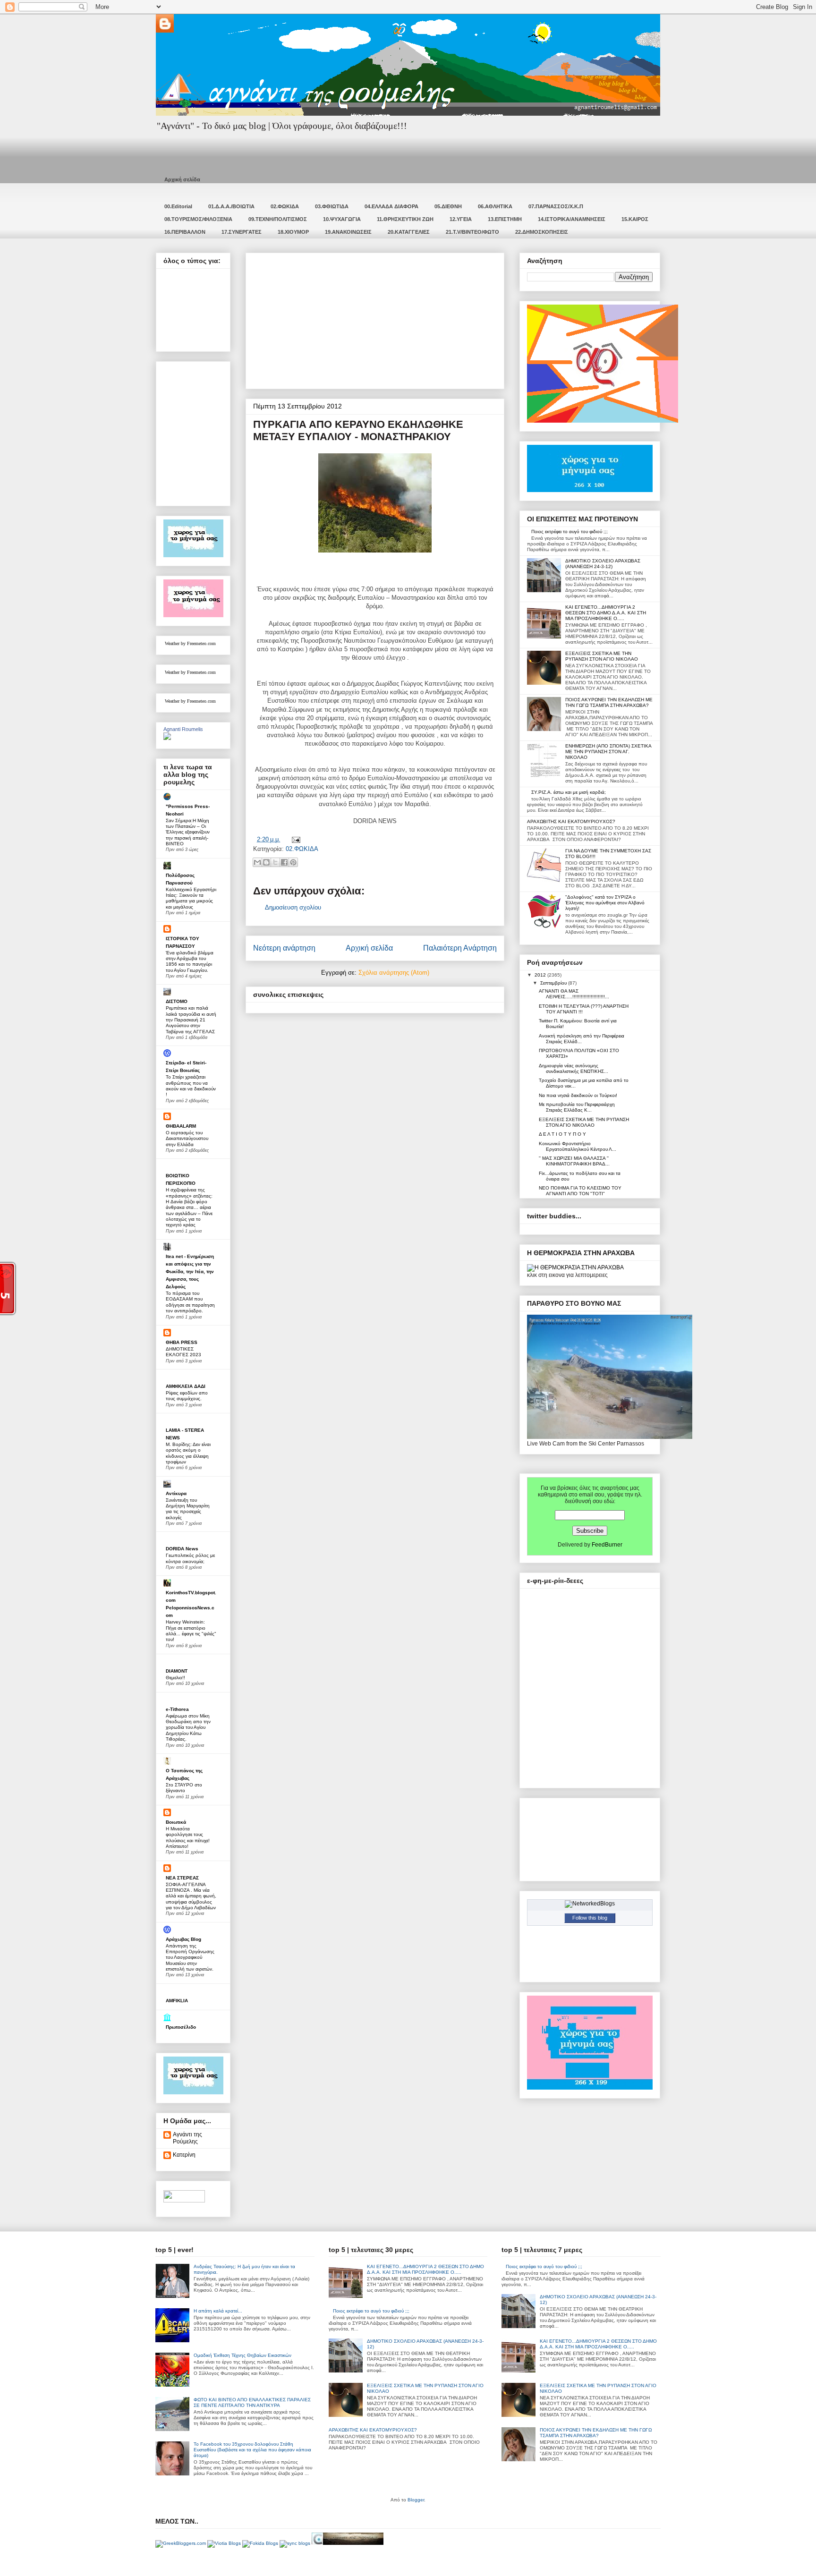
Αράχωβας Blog (183, 1939)
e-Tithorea (177, 1709)
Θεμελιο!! (175, 1678)
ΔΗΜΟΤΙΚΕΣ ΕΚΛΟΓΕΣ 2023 (183, 1352)
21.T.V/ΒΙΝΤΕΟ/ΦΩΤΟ (472, 232)
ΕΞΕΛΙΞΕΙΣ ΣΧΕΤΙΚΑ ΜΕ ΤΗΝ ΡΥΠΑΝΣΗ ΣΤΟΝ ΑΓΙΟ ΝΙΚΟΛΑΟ (602, 656)
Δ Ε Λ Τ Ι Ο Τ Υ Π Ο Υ (562, 1134)
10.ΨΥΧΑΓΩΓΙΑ (342, 219)
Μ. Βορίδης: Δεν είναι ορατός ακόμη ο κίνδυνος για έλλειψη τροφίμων (188, 1453)
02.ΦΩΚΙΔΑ (285, 206)
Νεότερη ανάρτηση (284, 948)
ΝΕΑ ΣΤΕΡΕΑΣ (182, 1878)
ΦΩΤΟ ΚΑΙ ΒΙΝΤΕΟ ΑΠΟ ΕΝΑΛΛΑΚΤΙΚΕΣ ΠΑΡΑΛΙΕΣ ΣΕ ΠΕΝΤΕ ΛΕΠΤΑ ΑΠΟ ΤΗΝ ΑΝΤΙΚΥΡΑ (252, 2402)
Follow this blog (590, 1918)
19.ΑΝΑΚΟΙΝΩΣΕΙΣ (348, 232)
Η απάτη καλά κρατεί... (218, 2311)
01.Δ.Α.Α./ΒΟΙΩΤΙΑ (231, 206)
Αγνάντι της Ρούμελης (187, 2138)
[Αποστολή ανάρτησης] (294, 839)
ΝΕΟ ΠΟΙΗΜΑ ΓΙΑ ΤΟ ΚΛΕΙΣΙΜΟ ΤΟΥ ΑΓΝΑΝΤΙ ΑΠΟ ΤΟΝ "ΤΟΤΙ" (580, 1191)
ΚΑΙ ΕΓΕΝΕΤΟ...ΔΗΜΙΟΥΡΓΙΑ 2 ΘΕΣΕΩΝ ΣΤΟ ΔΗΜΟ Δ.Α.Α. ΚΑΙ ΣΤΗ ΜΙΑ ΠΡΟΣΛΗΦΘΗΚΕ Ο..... (606, 613)
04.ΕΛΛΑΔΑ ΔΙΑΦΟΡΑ (391, 206)
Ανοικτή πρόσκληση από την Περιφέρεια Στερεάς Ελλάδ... (582, 1039)
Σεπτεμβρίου (554, 983)
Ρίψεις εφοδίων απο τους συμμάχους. (187, 1396)
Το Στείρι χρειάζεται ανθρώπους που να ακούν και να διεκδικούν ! (191, 1086)
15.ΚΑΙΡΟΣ (635, 219)
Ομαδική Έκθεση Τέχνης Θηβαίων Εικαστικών (242, 2355)
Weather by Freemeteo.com (190, 643)
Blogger (416, 2500)
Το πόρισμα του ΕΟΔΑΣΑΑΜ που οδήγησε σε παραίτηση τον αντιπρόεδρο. (190, 1302)
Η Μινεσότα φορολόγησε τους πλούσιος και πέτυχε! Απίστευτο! (188, 1837)
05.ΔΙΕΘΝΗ (448, 206)
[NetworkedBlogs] (590, 1904)
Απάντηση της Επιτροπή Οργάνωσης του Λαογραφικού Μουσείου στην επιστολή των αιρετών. (190, 1957)
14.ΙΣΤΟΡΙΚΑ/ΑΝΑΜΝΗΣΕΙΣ (572, 219)
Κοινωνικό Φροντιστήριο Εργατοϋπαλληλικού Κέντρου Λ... (578, 1146)
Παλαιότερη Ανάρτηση (460, 948)
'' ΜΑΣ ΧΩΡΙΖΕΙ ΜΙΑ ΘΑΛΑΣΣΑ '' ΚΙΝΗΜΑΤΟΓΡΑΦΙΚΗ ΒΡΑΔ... (574, 1161)
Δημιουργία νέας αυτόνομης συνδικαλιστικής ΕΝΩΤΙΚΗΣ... (574, 1068)
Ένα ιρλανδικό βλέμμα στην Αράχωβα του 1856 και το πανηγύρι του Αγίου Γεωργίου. (190, 961)
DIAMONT (177, 1671)
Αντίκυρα (176, 1493)
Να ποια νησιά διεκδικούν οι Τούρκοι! (578, 1095)
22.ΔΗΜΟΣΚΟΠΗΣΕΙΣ (542, 232)
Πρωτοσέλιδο (181, 2027)
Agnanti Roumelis (183, 729)
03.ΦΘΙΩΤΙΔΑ (332, 206)
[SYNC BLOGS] (295, 2543)
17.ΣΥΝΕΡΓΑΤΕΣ (242, 232)
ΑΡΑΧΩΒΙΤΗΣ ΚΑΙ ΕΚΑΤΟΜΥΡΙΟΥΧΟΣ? (571, 821)
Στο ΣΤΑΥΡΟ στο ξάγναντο (184, 1788)
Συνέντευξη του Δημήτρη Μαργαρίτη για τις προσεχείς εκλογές (188, 1509)
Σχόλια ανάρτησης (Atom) (394, 973)
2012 (541, 975)
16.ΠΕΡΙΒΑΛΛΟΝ (185, 232)
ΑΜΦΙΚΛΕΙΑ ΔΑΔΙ (186, 1386)
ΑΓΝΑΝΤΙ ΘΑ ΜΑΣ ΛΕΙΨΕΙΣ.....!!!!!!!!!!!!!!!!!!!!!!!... (574, 994)
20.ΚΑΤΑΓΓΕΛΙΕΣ (409, 232)
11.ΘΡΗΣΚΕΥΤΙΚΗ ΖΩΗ (405, 219)
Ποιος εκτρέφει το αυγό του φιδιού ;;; (569, 531)
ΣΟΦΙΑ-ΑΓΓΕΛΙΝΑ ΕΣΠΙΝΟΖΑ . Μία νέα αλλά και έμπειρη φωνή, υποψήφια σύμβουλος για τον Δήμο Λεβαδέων (191, 1896)
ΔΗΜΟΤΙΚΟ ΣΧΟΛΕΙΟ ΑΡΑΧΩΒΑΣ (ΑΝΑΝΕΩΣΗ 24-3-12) (603, 564)
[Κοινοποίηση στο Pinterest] (293, 862)
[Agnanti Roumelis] (167, 738)
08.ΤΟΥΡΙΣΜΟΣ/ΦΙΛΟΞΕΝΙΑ (198, 219)
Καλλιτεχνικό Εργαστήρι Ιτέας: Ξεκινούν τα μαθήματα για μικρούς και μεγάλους (191, 898)
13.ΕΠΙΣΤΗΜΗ (505, 219)
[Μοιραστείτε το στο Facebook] (284, 862)
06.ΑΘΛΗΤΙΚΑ (495, 206)
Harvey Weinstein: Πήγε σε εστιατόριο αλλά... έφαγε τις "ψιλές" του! (191, 1631)
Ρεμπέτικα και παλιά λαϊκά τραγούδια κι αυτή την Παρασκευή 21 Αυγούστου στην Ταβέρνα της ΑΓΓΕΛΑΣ (191, 1020)
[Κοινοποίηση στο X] (275, 862)
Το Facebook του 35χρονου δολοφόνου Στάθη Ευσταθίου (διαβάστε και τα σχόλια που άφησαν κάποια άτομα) (252, 2450)
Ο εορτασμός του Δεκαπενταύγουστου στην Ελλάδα (187, 1139)
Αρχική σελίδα (182, 179)
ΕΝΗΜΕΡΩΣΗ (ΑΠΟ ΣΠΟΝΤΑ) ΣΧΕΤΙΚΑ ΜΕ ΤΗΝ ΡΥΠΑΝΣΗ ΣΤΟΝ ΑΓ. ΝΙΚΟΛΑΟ (608, 752)
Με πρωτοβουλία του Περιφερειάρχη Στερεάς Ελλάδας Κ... (577, 1107)
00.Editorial (178, 206)
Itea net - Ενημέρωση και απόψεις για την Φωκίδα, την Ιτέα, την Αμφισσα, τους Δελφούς (190, 1271)
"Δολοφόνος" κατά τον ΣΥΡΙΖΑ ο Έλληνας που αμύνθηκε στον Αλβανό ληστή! (605, 903)
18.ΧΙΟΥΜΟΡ (293, 232)
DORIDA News (182, 1549)
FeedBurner (607, 1545)
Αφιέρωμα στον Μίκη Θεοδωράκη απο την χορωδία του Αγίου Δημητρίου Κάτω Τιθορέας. (188, 1727)
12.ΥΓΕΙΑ (461, 219)
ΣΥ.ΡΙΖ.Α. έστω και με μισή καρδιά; (569, 792)
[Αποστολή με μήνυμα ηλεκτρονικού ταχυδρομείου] (257, 862)
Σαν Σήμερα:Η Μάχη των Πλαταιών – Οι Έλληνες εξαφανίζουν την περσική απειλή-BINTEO (188, 832)
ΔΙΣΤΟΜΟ (177, 1001)
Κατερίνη (184, 2155)
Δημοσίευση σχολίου (293, 907)
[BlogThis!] (266, 862)
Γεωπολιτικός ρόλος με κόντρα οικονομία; (190, 1558)
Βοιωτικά (176, 1822)
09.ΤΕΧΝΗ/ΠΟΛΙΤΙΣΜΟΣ (278, 219)
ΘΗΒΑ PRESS (182, 1342)
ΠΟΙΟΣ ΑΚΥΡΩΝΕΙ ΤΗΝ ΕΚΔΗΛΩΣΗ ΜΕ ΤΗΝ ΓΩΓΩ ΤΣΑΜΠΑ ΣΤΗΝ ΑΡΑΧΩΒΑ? (609, 702)
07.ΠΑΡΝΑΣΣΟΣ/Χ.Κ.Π (556, 206)
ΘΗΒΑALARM (181, 1126)
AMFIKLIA (177, 2001)
